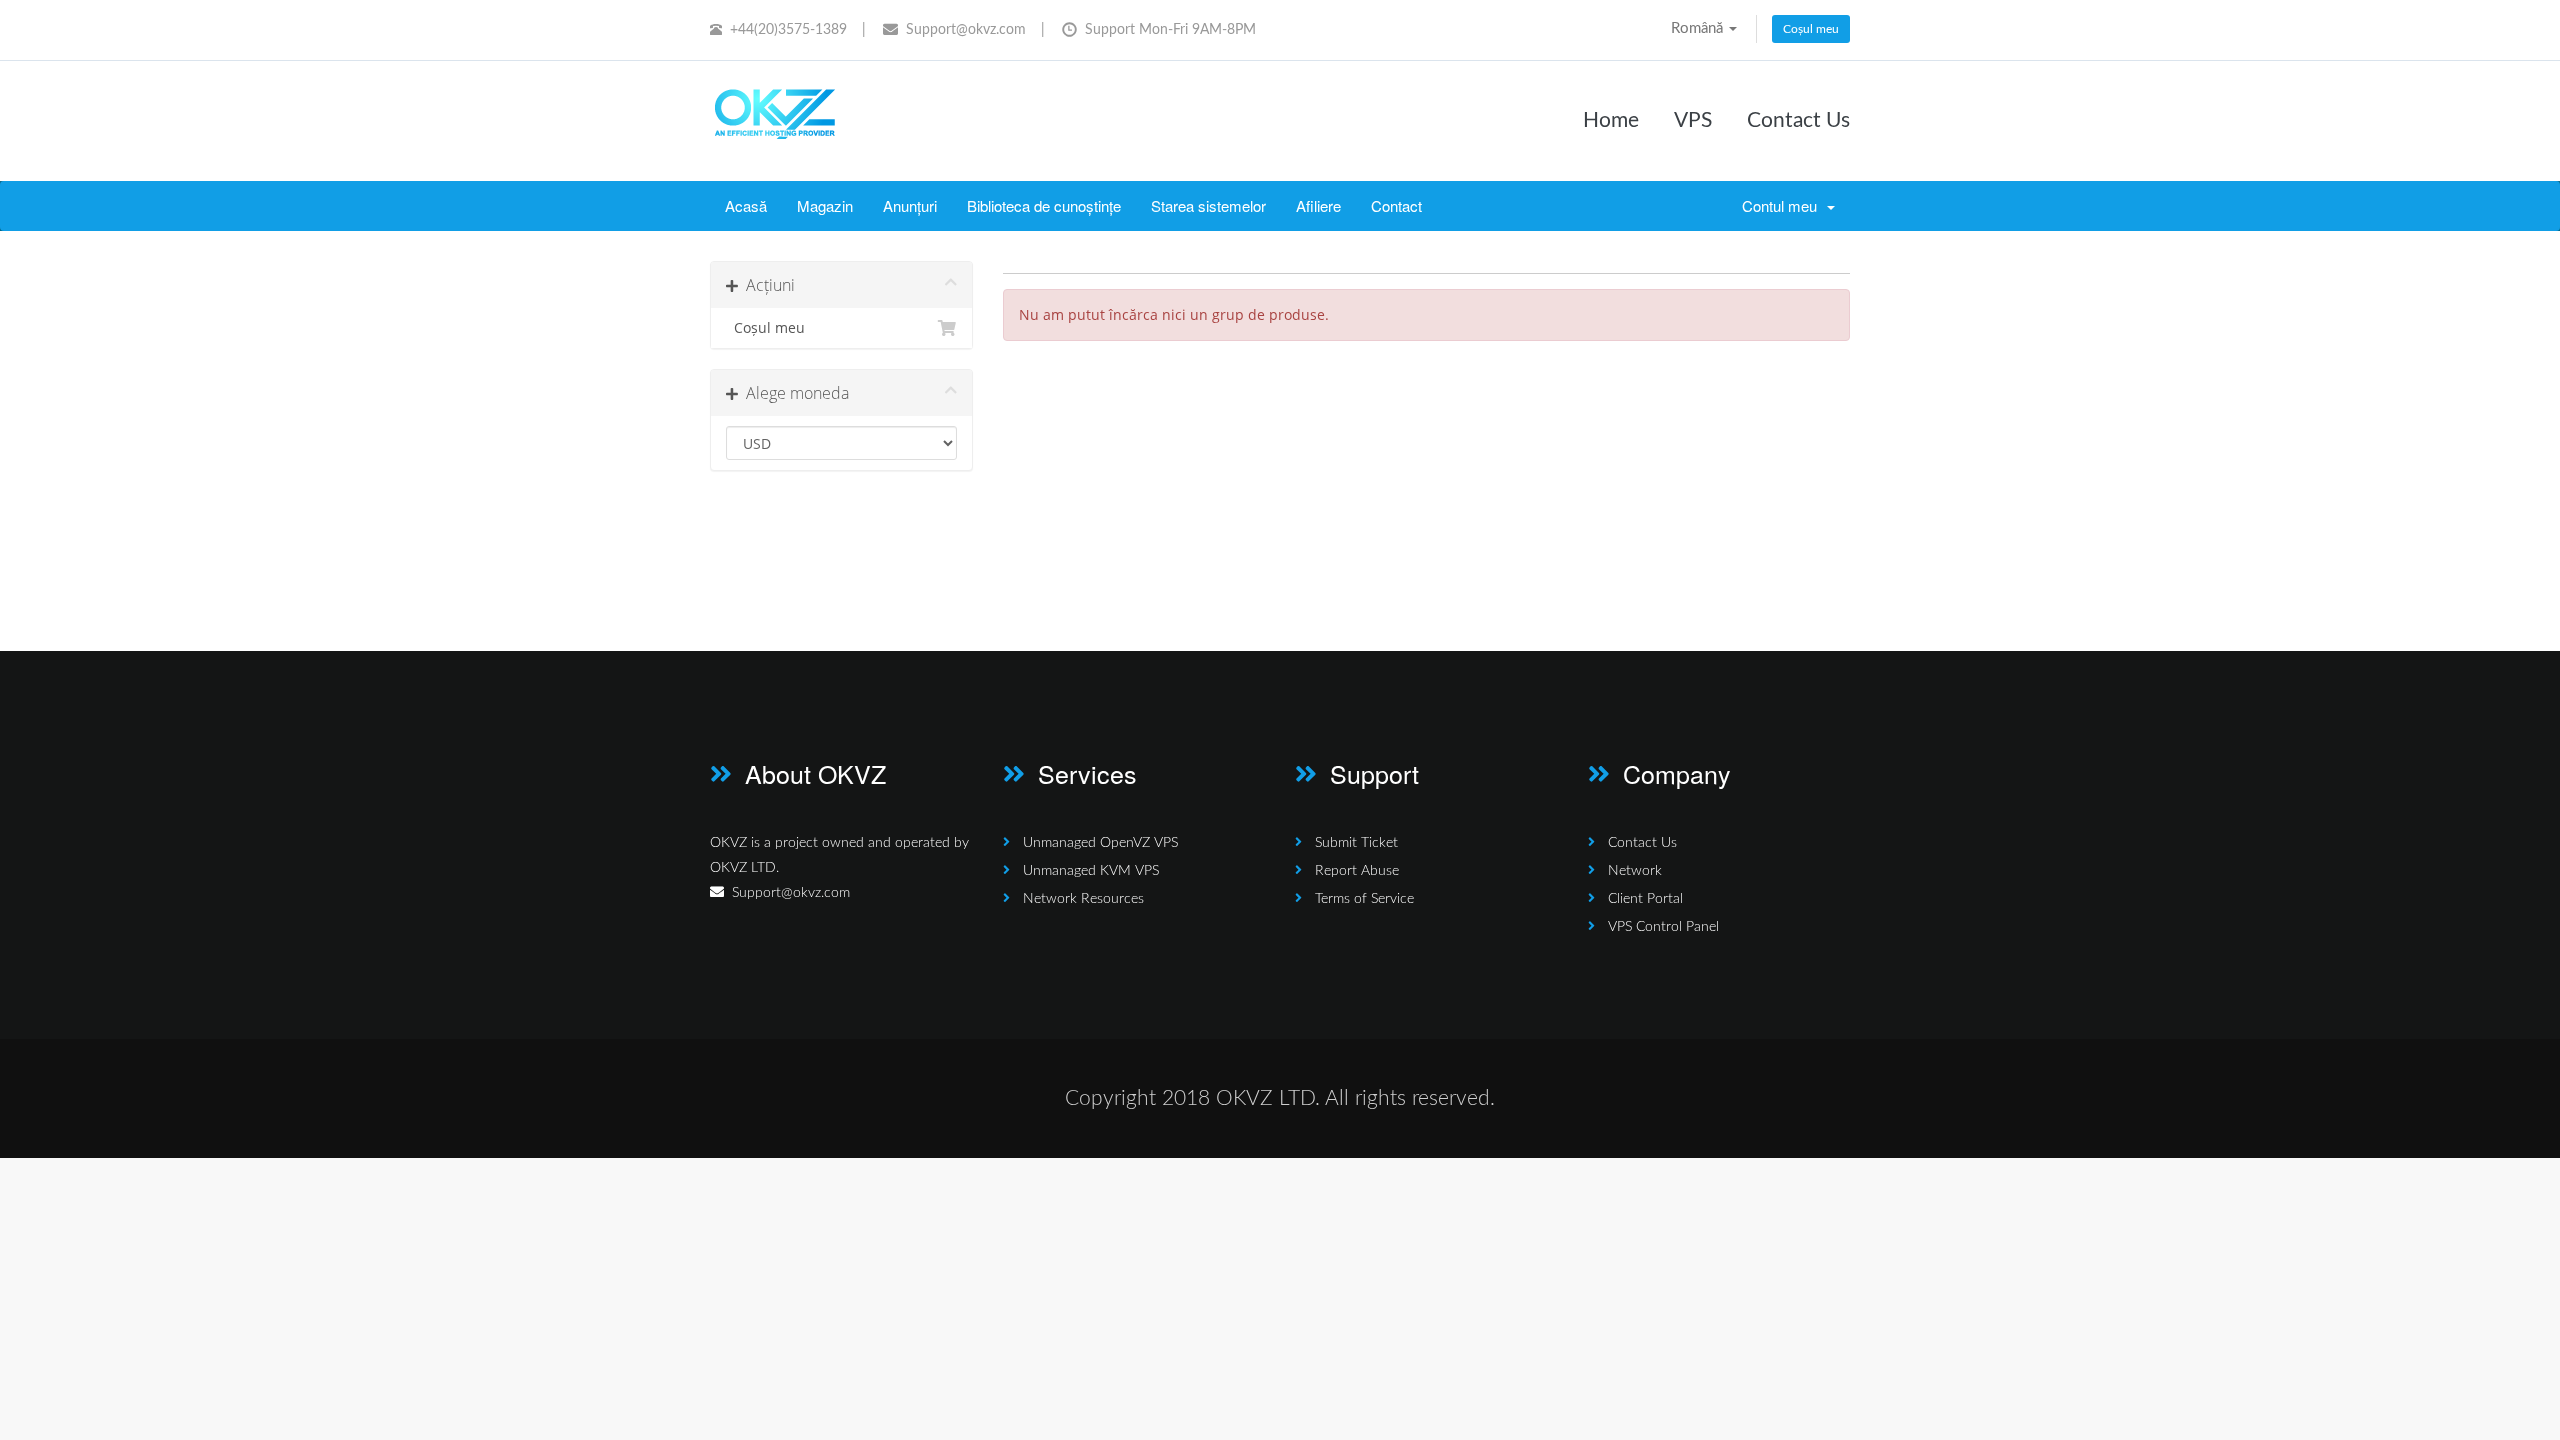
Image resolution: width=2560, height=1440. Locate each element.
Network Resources (1083, 899)
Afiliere (1318, 205)
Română (1699, 28)
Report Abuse (1357, 871)
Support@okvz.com (966, 30)
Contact (1396, 205)
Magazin (825, 205)
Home (1611, 120)
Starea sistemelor (1208, 205)
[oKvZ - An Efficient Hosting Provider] (775, 117)
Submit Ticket (1356, 843)
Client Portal (1645, 899)
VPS (1693, 120)
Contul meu (1783, 205)
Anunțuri (910, 205)
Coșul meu (1811, 29)
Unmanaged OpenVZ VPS (1100, 843)
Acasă (746, 205)
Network (1635, 871)
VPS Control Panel (1663, 927)
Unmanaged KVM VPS (1091, 871)
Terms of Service (1364, 899)
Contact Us (1798, 120)
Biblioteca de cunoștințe (1044, 205)
